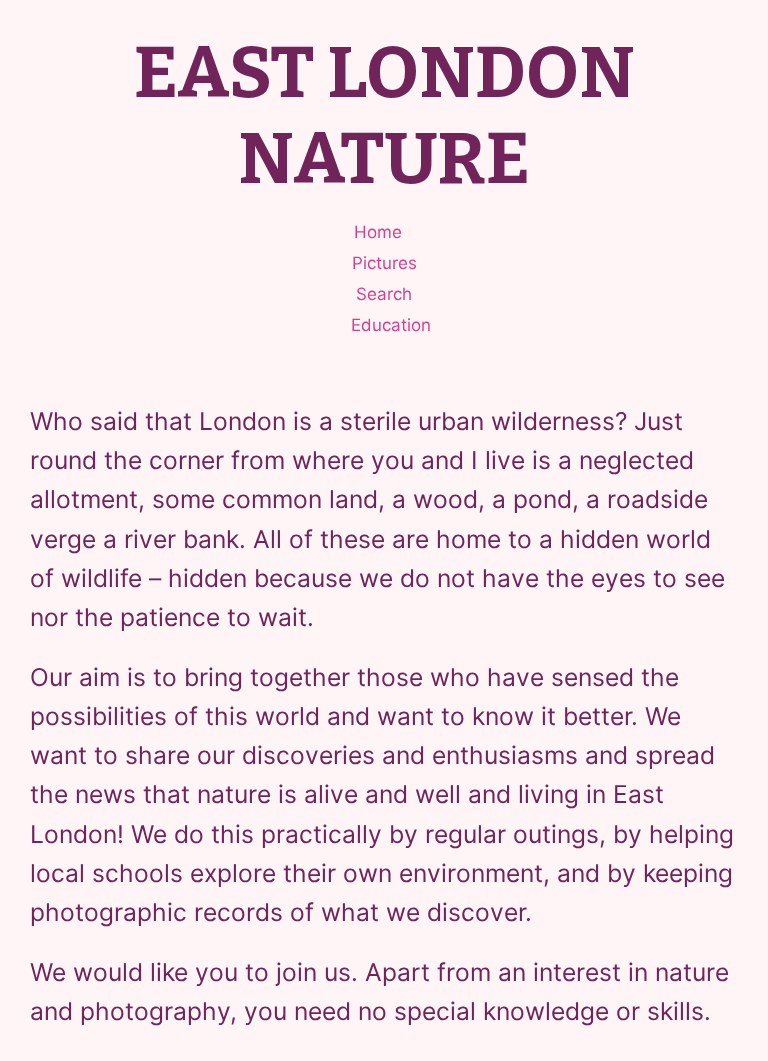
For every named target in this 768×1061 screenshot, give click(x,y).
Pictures (384, 263)
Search (384, 294)
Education (391, 325)
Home (378, 232)
